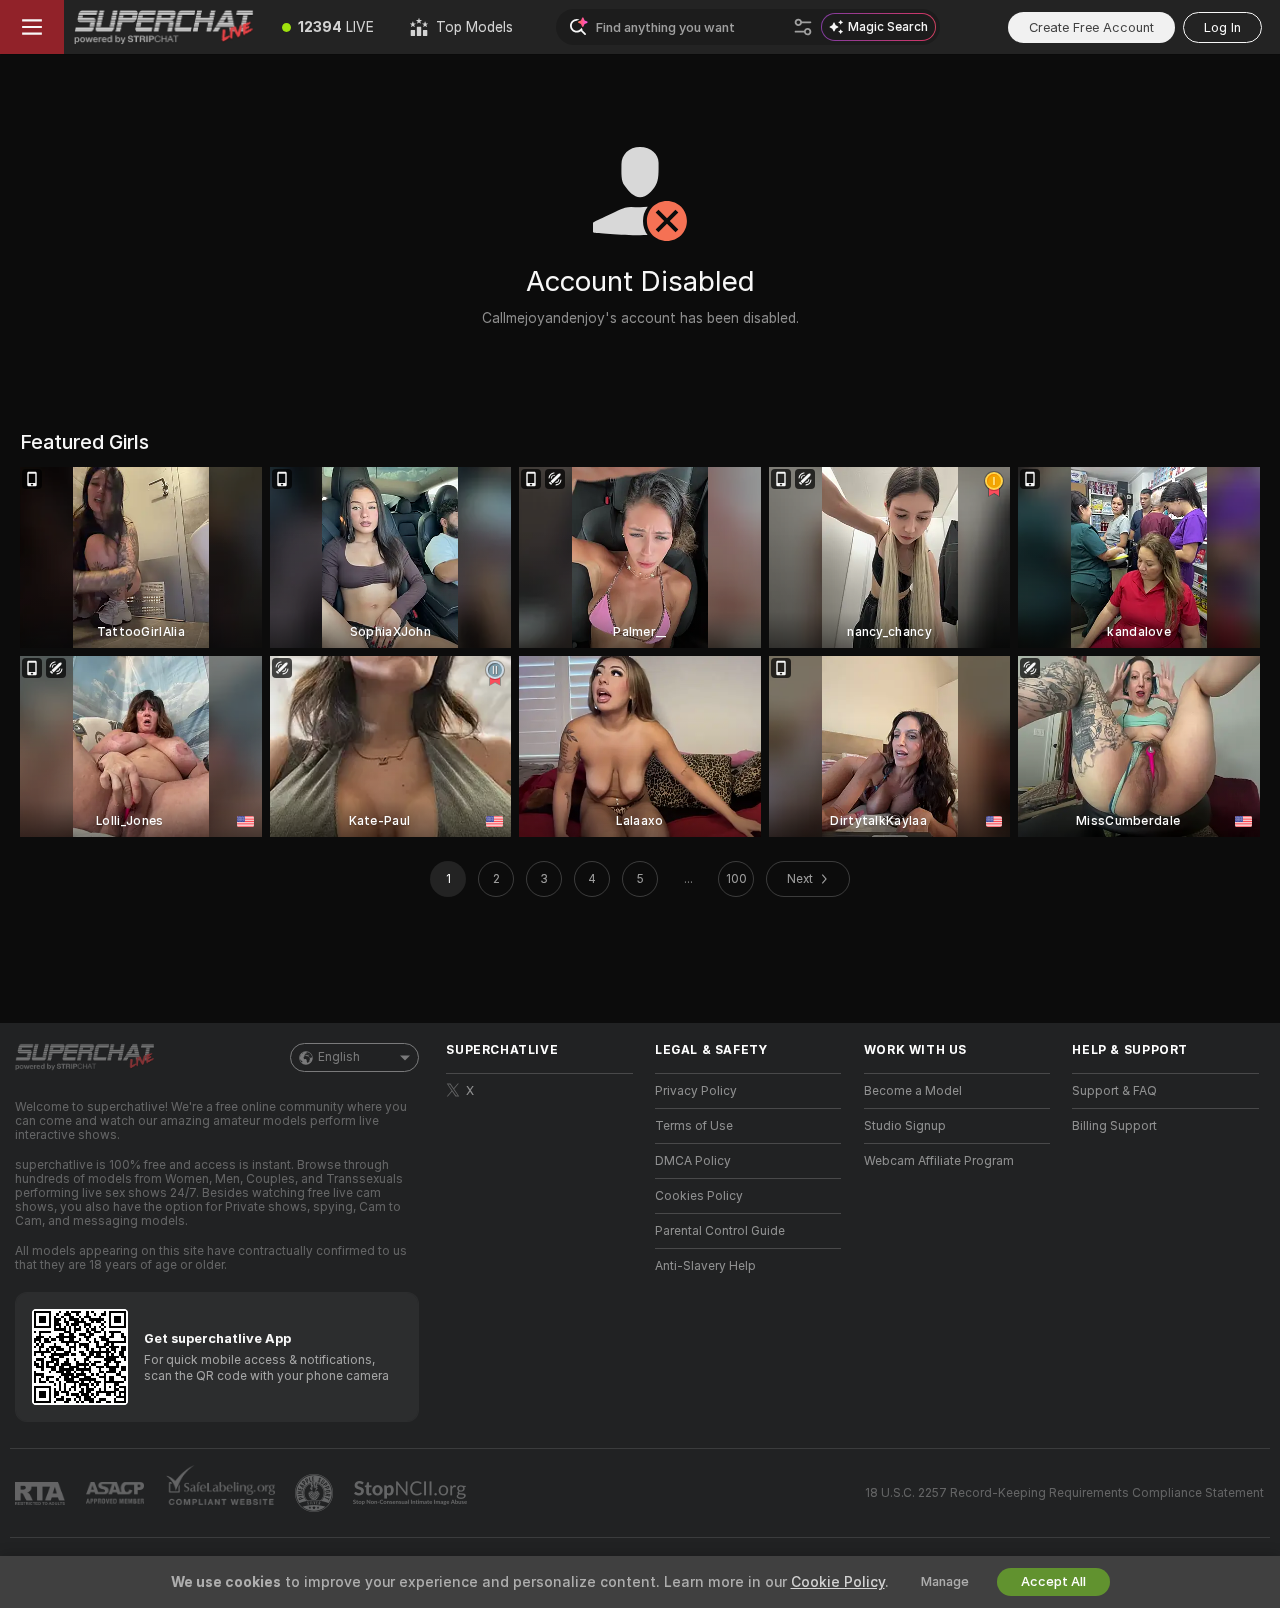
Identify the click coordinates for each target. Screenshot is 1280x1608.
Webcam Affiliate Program (939, 1161)
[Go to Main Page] (164, 27)
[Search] (803, 27)
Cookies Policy (699, 1196)
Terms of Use (694, 1126)
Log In (1222, 27)
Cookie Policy (838, 1582)
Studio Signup (905, 1126)
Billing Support (1114, 1126)
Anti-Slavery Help (705, 1266)
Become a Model (913, 1091)
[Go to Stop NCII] (412, 1493)
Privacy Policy (696, 1091)
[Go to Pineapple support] (316, 1493)
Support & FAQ (1114, 1091)
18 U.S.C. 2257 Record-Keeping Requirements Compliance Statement (1064, 1493)
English (339, 1057)
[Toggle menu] (32, 27)
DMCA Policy (693, 1161)
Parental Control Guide (720, 1231)
